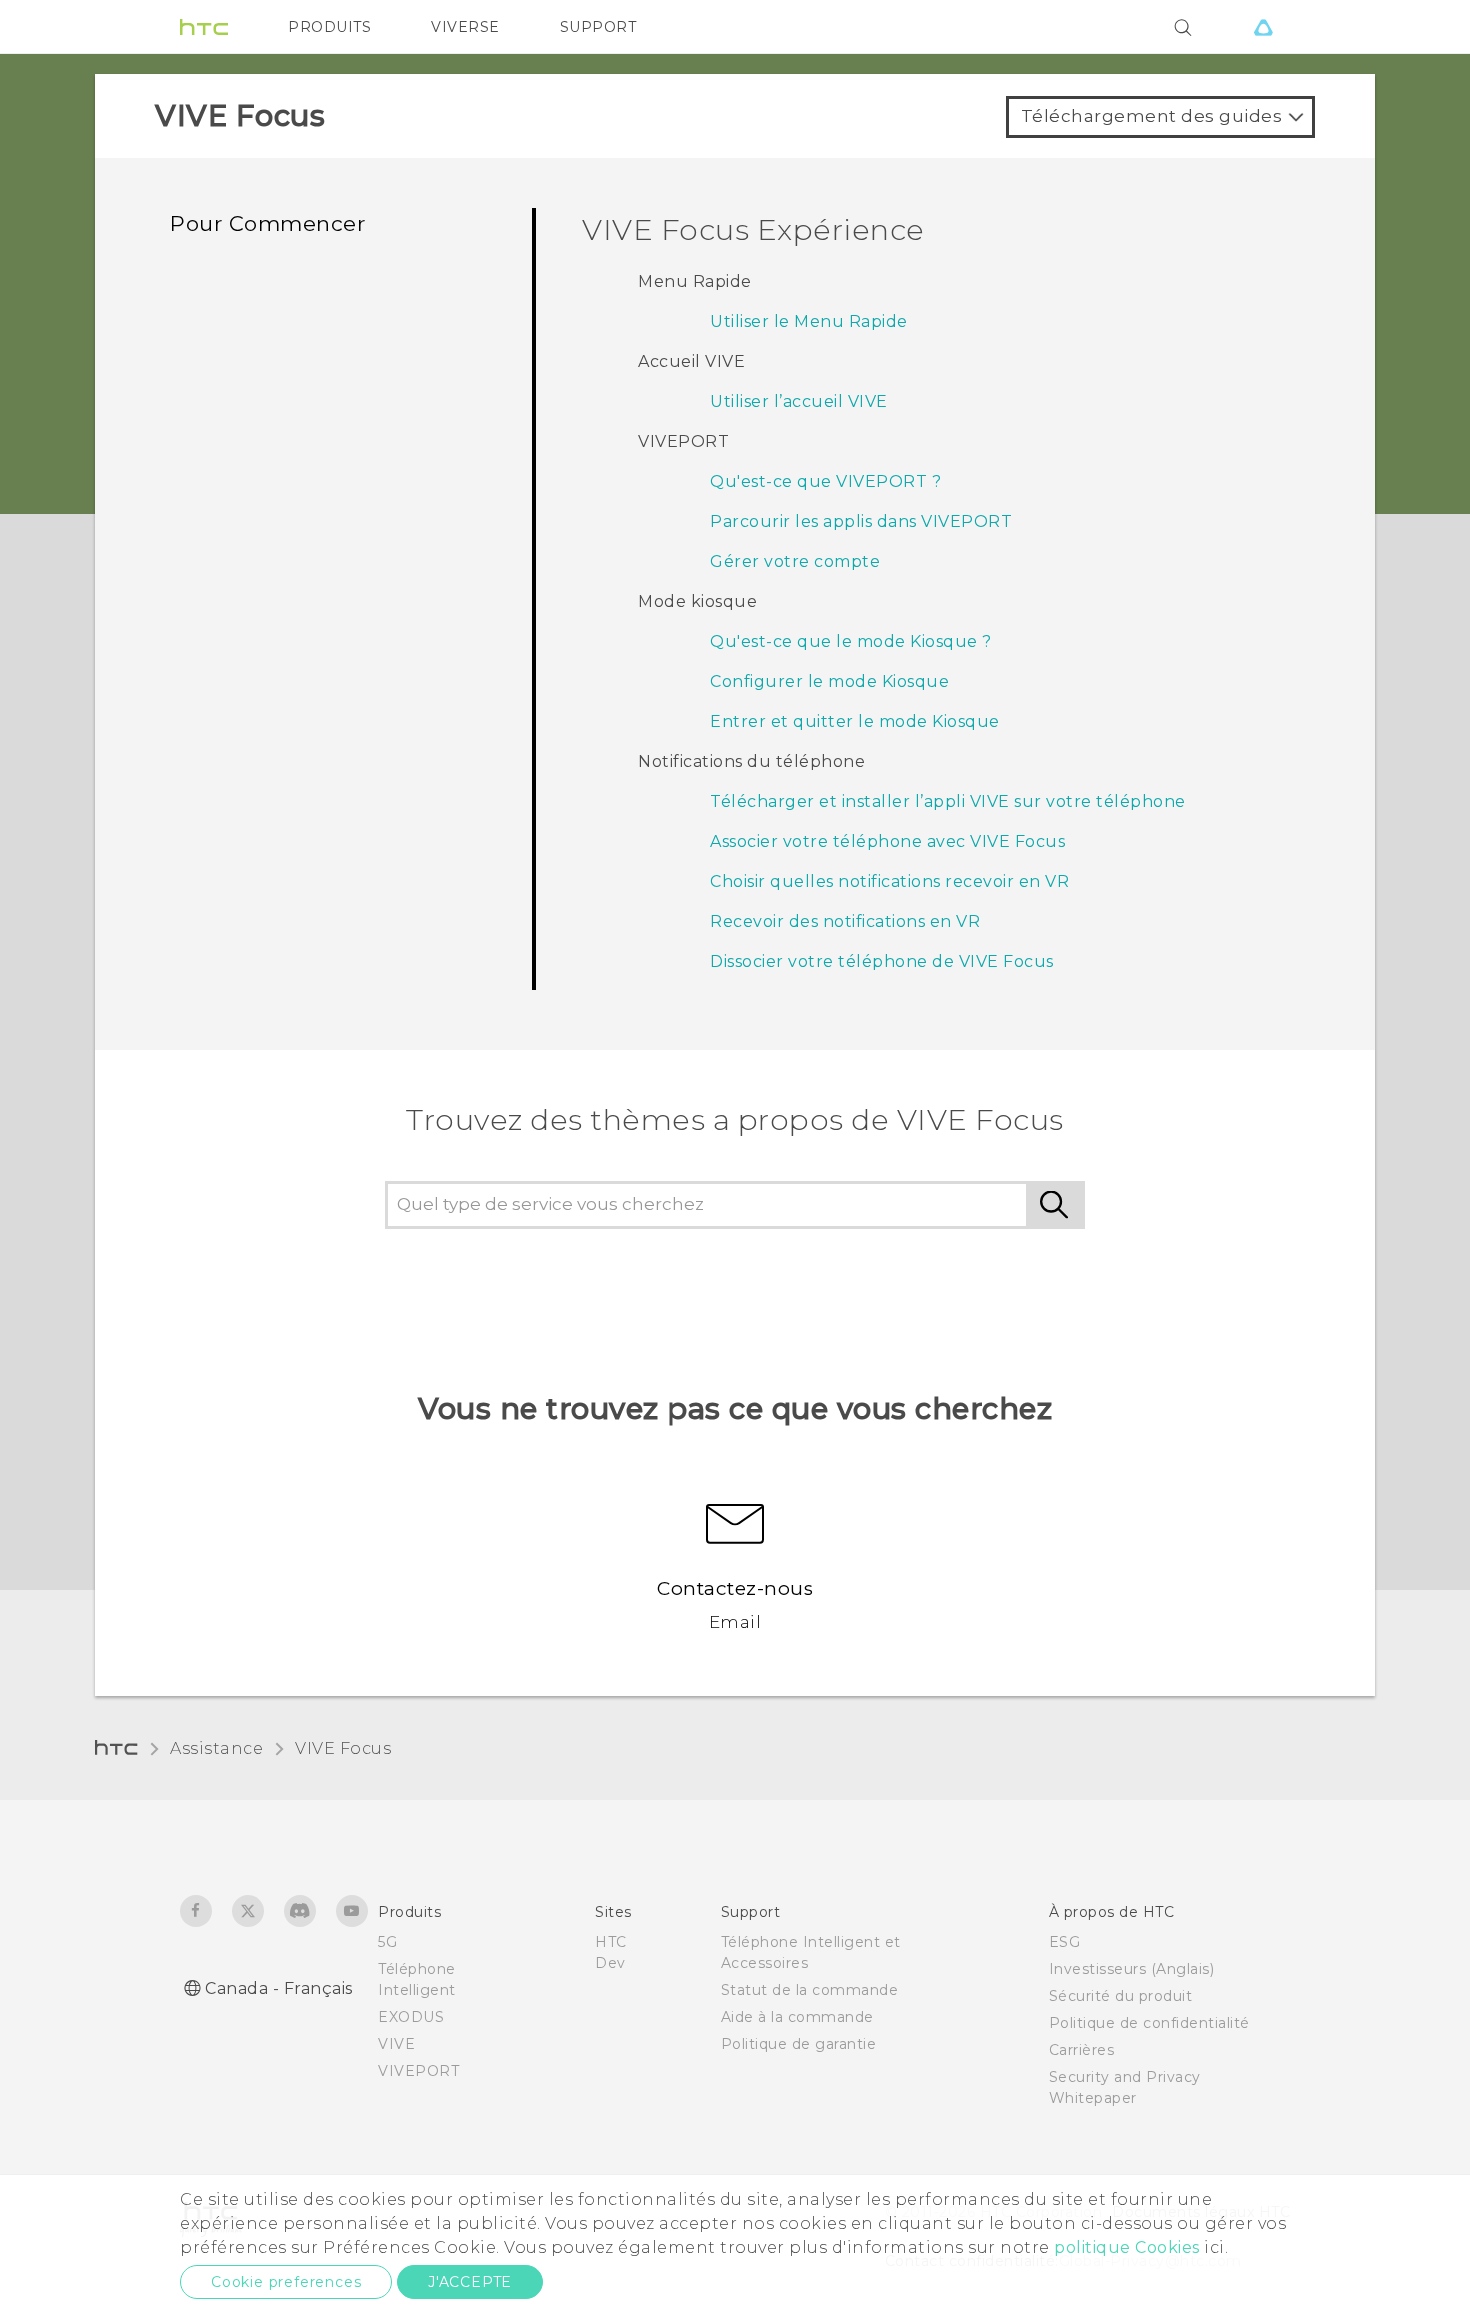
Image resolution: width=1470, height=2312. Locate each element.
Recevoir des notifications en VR (845, 921)
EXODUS (411, 2017)
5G (387, 1942)
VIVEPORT (418, 2071)
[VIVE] (1263, 27)
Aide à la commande (797, 2017)
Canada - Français (279, 1988)
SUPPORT (598, 27)
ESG (1065, 1942)
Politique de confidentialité (1149, 2023)
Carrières (1082, 2050)
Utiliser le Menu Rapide (809, 321)
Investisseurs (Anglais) (1132, 1969)
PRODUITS (329, 27)
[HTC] (204, 27)
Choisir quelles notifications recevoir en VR (889, 881)
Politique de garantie (799, 2044)
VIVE (396, 2044)
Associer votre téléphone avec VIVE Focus (887, 841)
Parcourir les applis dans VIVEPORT (861, 521)
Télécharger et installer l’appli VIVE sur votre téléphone (948, 801)
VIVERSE (465, 27)
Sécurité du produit (1121, 1996)
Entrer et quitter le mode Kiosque (855, 721)
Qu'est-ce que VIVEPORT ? (825, 481)
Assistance (216, 1748)
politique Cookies (1127, 2247)
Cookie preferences (286, 2282)
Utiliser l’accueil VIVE (799, 401)
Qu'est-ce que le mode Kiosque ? (851, 641)
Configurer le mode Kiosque (829, 681)
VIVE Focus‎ (343, 1748)
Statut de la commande (810, 1990)
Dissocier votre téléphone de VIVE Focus (882, 961)
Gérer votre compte (795, 561)
